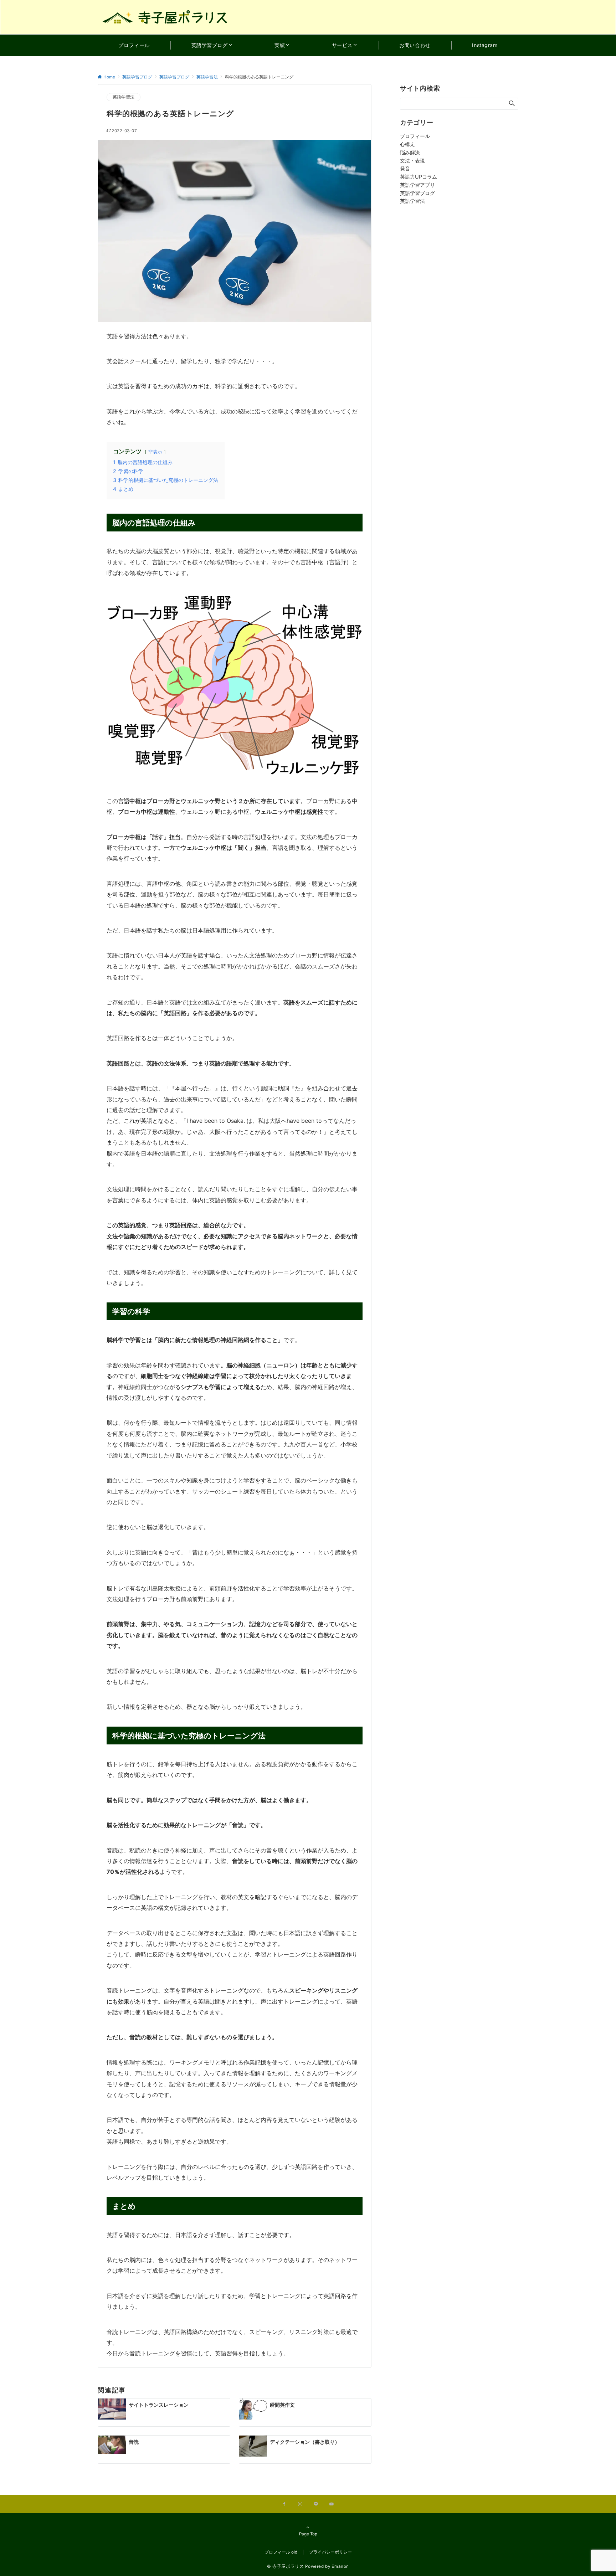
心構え (407, 144)
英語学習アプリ (417, 185)
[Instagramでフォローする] (300, 2504)
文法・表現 (412, 161)
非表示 (155, 452)
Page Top (308, 2534)
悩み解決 (410, 152)
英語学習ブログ (417, 193)
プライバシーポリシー (330, 2552)
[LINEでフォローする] (316, 2504)
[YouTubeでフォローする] (332, 2504)
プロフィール (415, 136)
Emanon (340, 2566)
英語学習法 (124, 97)
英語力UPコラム (419, 177)
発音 (405, 168)
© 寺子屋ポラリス (286, 2566)
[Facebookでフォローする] (284, 2504)
